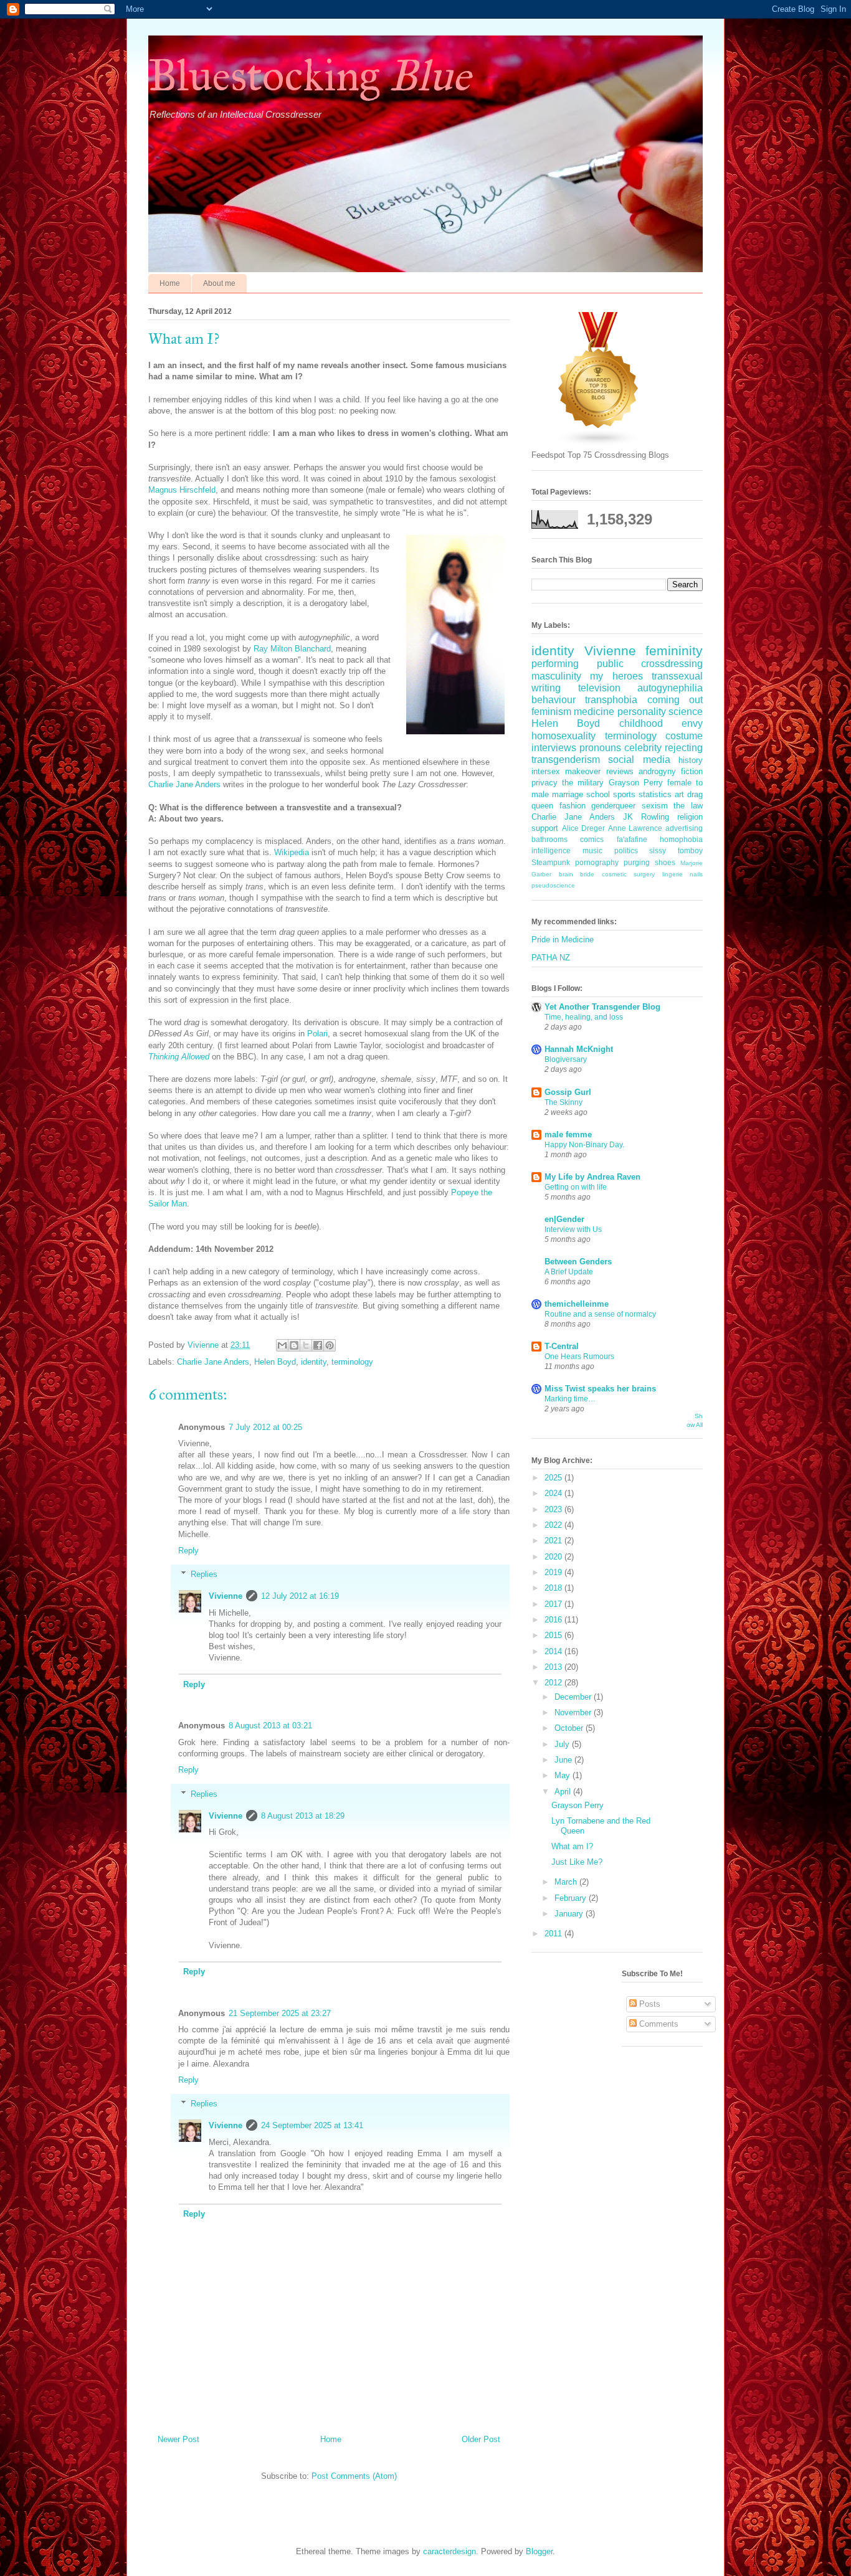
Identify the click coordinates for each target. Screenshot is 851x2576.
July (563, 1744)
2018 (554, 1588)
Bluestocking (309, 76)
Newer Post (178, 2439)
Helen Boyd (275, 1362)
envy (692, 723)
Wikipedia (292, 852)
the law (688, 806)
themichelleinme (577, 1304)
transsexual (677, 676)
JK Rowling (646, 817)
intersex (546, 771)
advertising (684, 828)
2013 (554, 1667)
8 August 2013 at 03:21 (270, 1726)
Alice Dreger (584, 828)
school (598, 794)
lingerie (673, 874)
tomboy (690, 850)
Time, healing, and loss (584, 1017)
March (567, 1882)
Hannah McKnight (579, 1049)
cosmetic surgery (629, 874)
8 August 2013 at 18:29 (303, 1816)
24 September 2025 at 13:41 (312, 2125)
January (570, 1914)
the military (583, 783)
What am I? (572, 1846)
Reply (188, 1551)
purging (637, 862)
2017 (554, 1604)
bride (587, 874)
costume (684, 736)
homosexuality (563, 736)
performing (555, 664)
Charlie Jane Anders (184, 784)
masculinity (556, 676)
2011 (554, 1934)
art (679, 794)
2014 (554, 1651)
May (563, 1775)
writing (546, 688)
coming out (675, 700)
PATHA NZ (551, 958)
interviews (554, 748)
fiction (692, 771)
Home (170, 283)
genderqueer (613, 806)
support (545, 828)
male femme (568, 1134)
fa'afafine (632, 839)
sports (624, 794)
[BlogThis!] (294, 1345)
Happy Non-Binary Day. (584, 1145)
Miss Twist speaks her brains (600, 1389)
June (564, 1760)
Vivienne (226, 1596)
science (686, 712)
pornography (597, 862)
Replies (204, 1574)
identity (314, 1362)
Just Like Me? (577, 1862)
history (691, 760)
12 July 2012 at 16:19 (300, 1596)
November (574, 1712)
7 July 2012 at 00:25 (265, 1427)
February (572, 1898)
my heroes (616, 676)
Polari (317, 1034)
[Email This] (282, 1345)
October (570, 1728)
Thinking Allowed (179, 1057)
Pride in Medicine (563, 940)
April (564, 1792)
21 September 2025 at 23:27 (280, 2013)
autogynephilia (670, 688)
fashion (573, 806)
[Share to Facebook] (318, 1345)
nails (696, 874)
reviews (620, 771)
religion (690, 817)
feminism (551, 712)
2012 (554, 1683)
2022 (554, 1525)
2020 (554, 1557)
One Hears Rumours (579, 1357)
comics (592, 839)
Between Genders (578, 1262)
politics (626, 850)
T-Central (562, 1346)
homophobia (681, 839)
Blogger (539, 2551)
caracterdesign (449, 2551)
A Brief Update (569, 1272)
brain (566, 874)
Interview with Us (573, 1229)
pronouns (600, 748)
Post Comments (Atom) (354, 2476)
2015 (554, 1635)
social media (639, 760)
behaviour (554, 700)
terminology (352, 1362)
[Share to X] (306, 1345)
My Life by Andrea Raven (592, 1177)
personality (642, 712)
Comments (658, 2024)
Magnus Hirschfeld (182, 490)
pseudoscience (553, 885)
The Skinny (563, 1102)
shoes (665, 862)
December (574, 1697)
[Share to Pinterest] (330, 1345)
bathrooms (549, 839)
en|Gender (564, 1219)
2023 (554, 1509)
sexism (655, 806)
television (599, 688)
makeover (583, 771)
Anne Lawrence (635, 828)
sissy (658, 850)
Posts (649, 2004)
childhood (641, 723)
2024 (554, 1493)
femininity (674, 651)
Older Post (481, 2439)
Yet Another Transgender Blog (602, 1007)
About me (219, 283)
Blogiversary (566, 1059)
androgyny (657, 771)
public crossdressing (650, 664)
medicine (594, 712)
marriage (568, 794)
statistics (655, 794)
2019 (554, 1572)
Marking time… (570, 1399)
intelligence (551, 850)
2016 (554, 1620)
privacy (544, 783)
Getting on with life (576, 1187)
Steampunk (551, 862)
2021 (554, 1541)
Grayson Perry (636, 783)
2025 (554, 1478)
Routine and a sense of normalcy (600, 1314)
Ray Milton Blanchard (292, 649)
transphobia (611, 700)
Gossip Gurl (568, 1092)
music (592, 850)
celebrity (643, 748)
